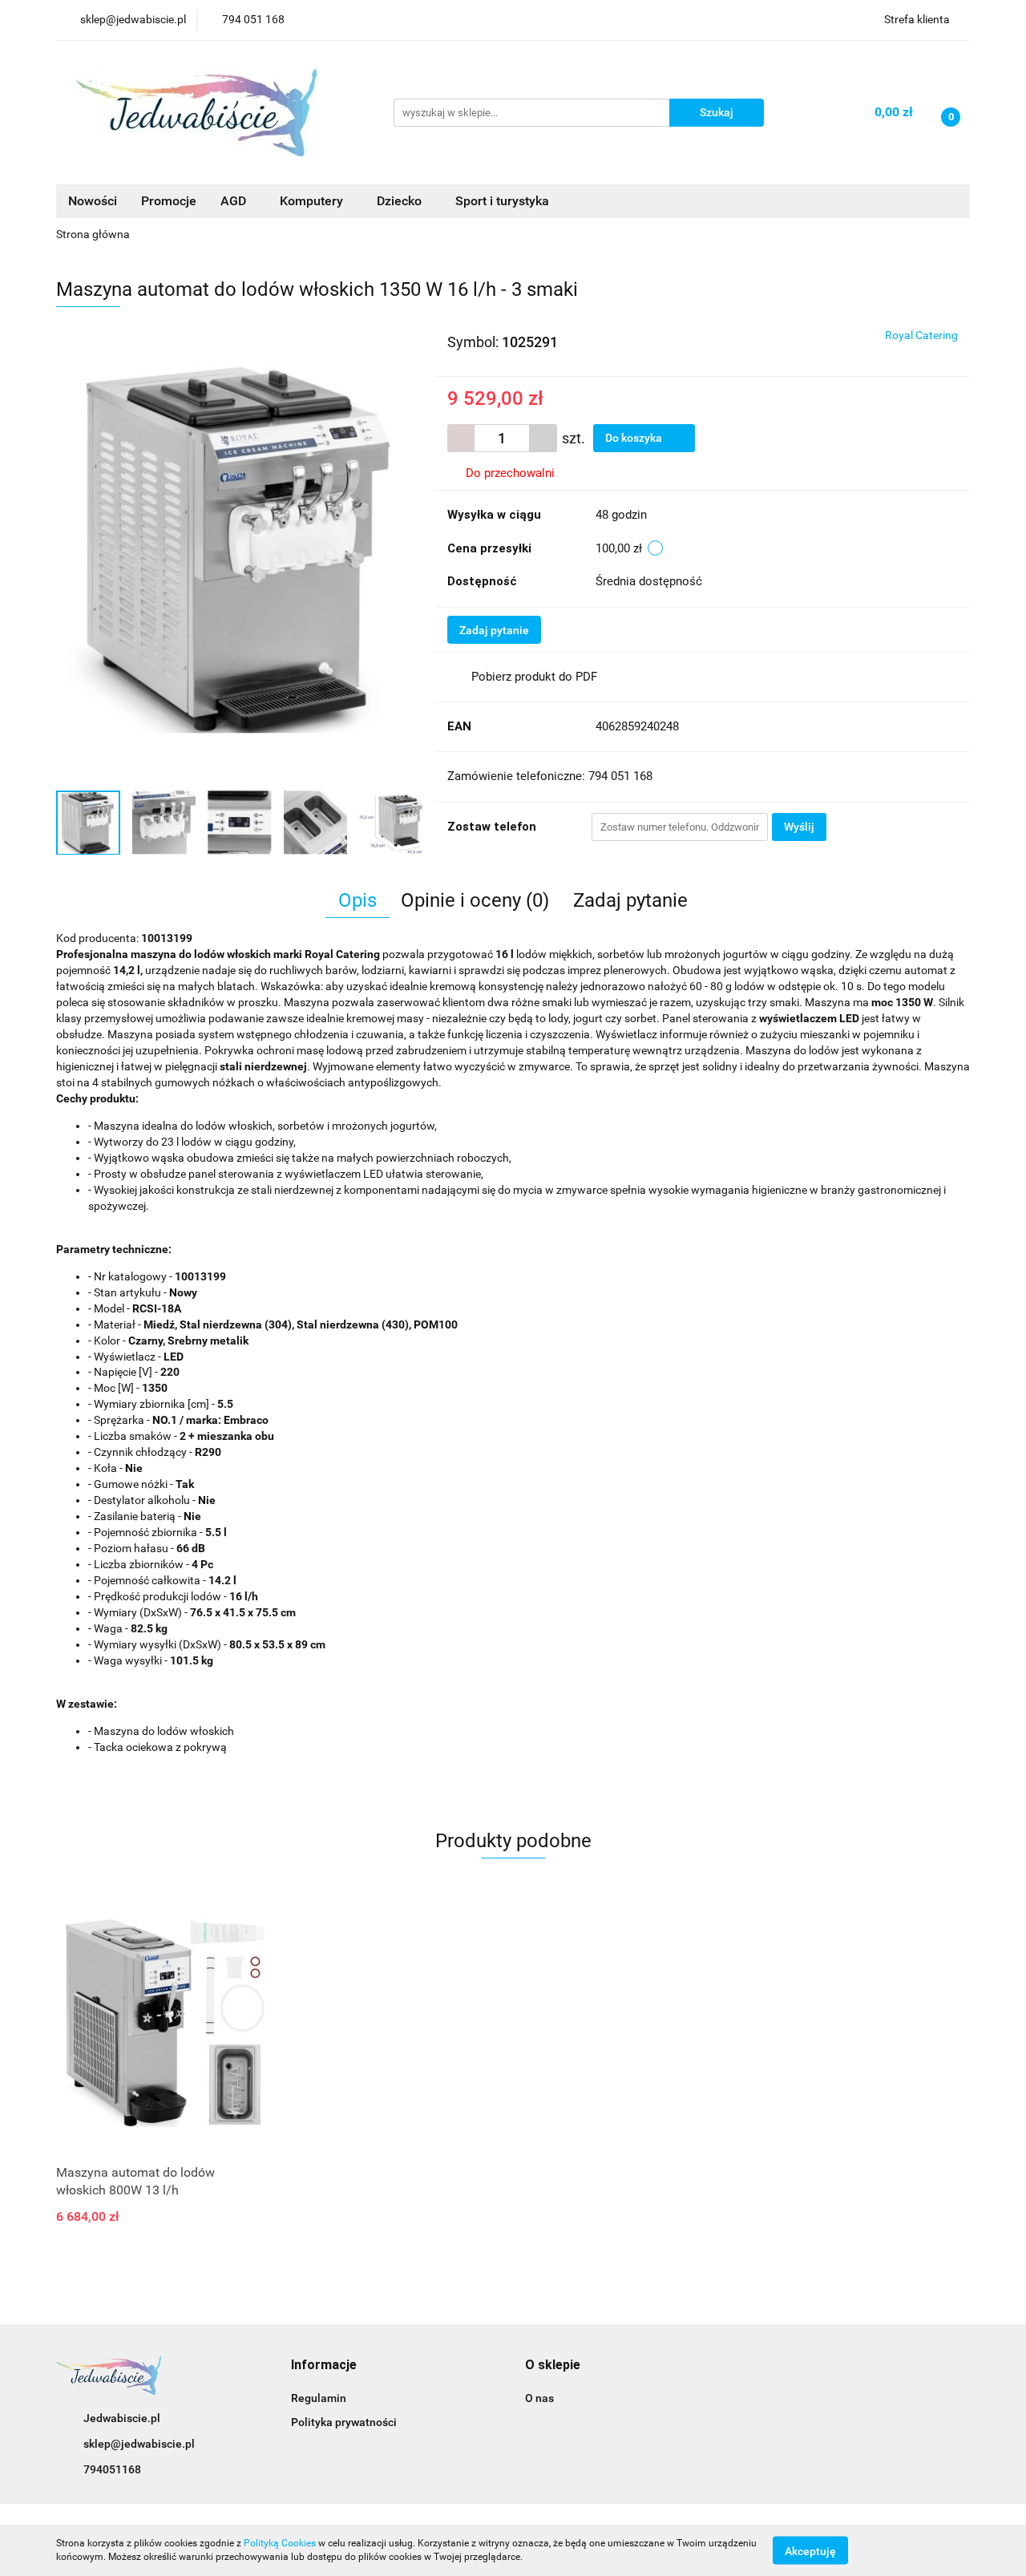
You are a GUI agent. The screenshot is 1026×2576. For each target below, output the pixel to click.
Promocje (169, 201)
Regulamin (319, 2398)
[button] (324, 2366)
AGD (235, 201)
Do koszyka (635, 438)
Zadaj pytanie (494, 630)
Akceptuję (810, 2550)
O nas (539, 2398)
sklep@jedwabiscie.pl (139, 2444)
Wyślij (799, 827)
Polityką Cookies (280, 2543)
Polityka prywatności (344, 2422)
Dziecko (401, 201)
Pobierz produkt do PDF (534, 677)
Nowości (93, 201)
